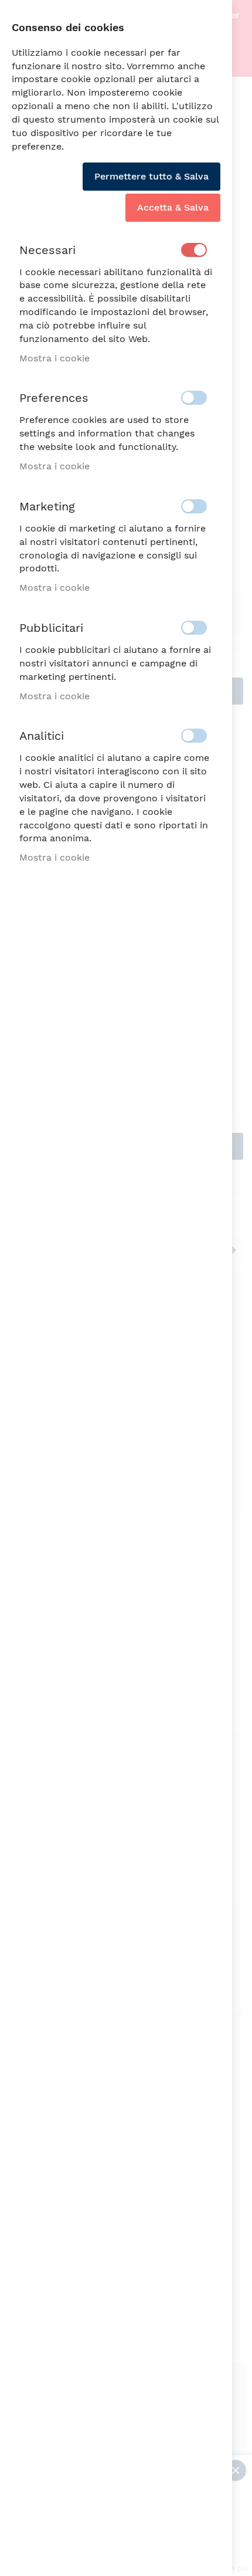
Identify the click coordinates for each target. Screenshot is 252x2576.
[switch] (194, 250)
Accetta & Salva (173, 207)
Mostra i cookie (55, 358)
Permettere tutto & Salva (151, 176)
